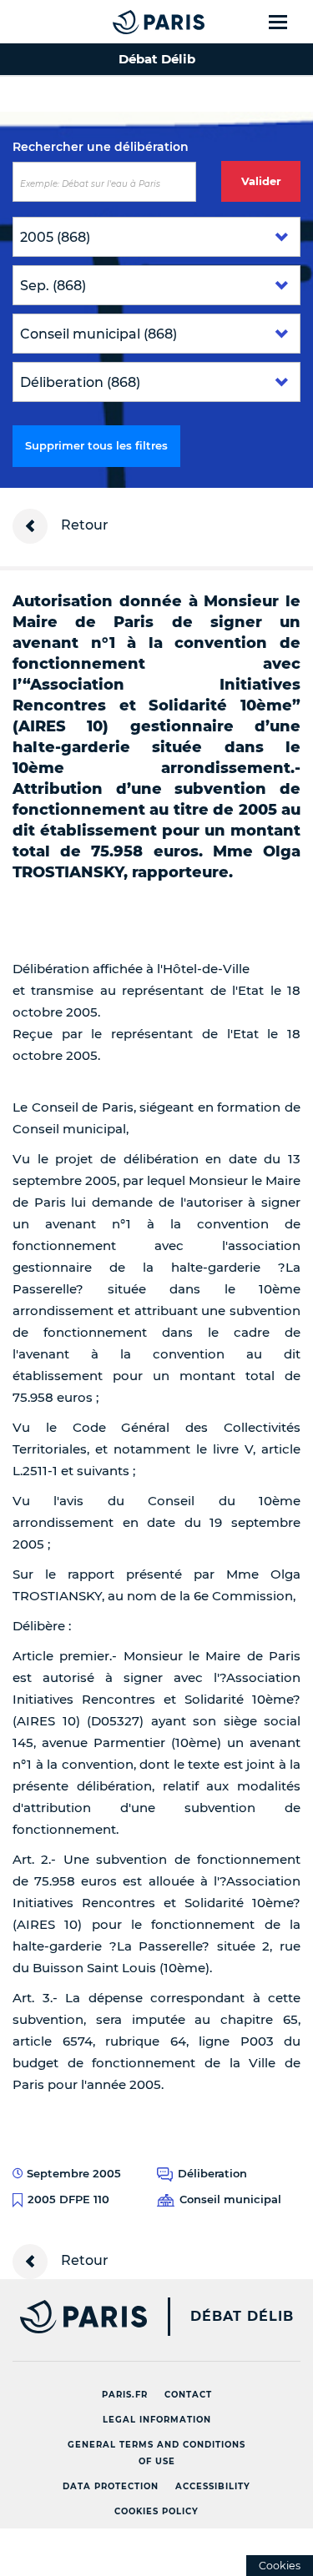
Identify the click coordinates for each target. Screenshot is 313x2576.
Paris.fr (125, 2395)
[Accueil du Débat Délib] (125, 22)
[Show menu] (288, 22)
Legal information (157, 2420)
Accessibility (213, 2486)
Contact (188, 2395)
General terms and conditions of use (156, 2453)
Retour (83, 525)
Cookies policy (156, 2511)
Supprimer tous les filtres (96, 445)
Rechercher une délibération (101, 147)
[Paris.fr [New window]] (73, 2317)
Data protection (111, 2486)
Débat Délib (242, 2317)
